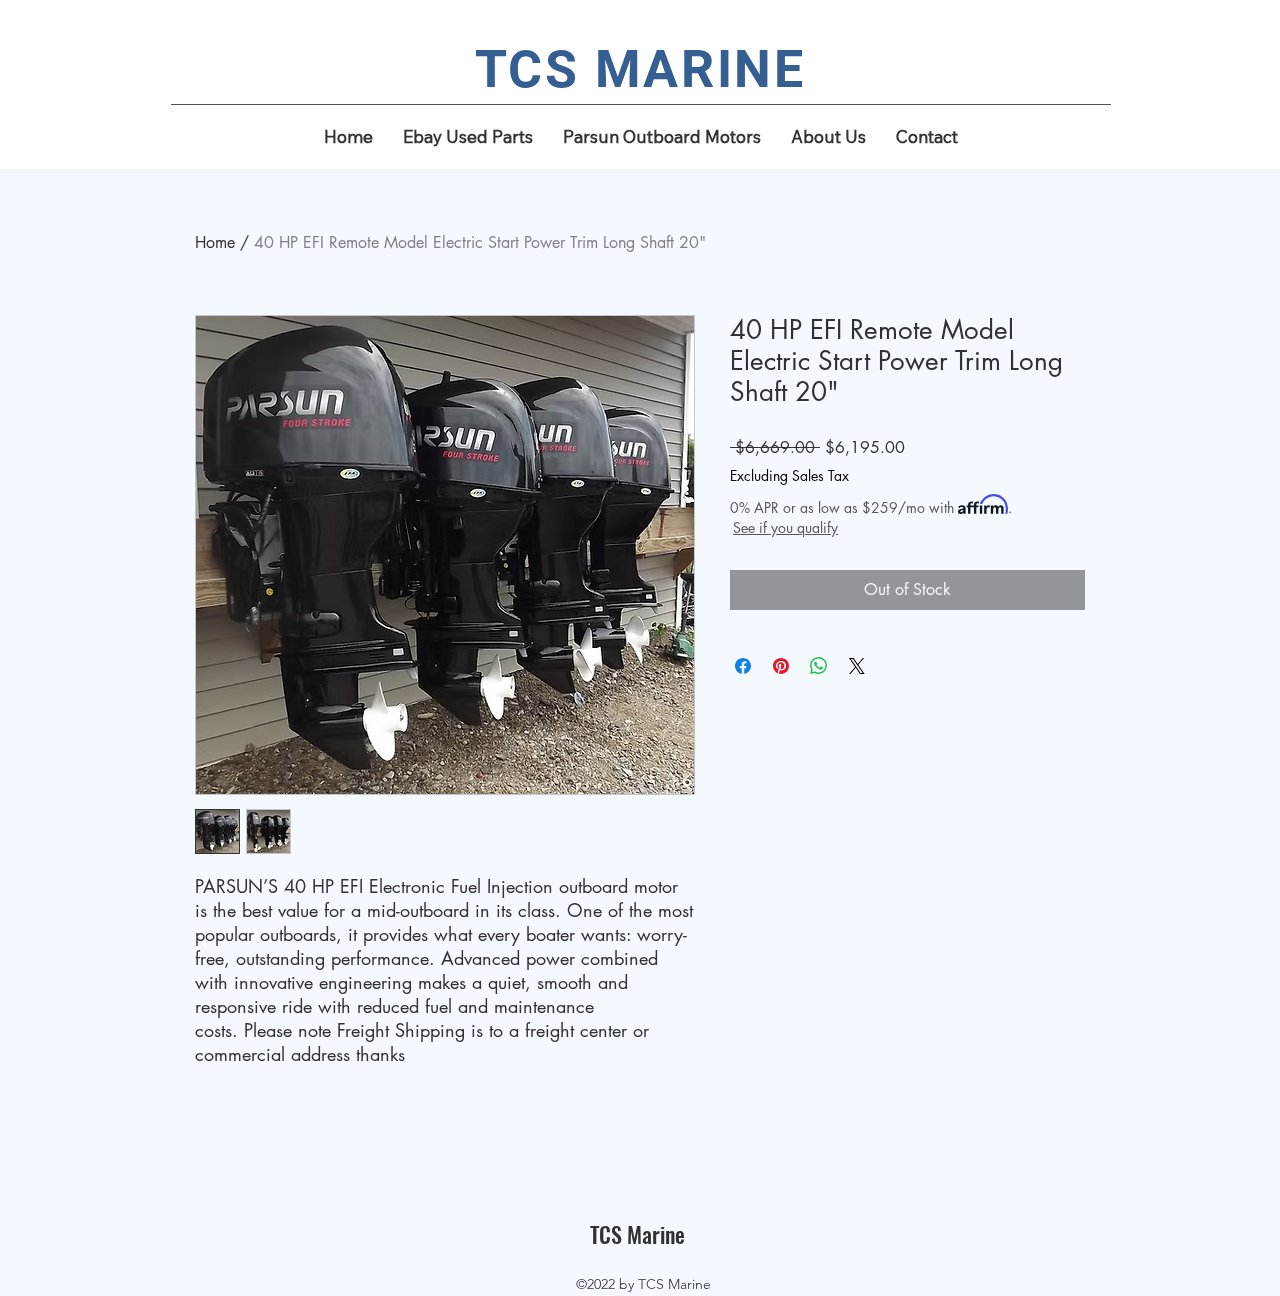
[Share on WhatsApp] (819, 666)
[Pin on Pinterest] (781, 666)
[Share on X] (857, 666)
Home (215, 242)
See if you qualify (785, 527)
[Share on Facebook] (743, 666)
